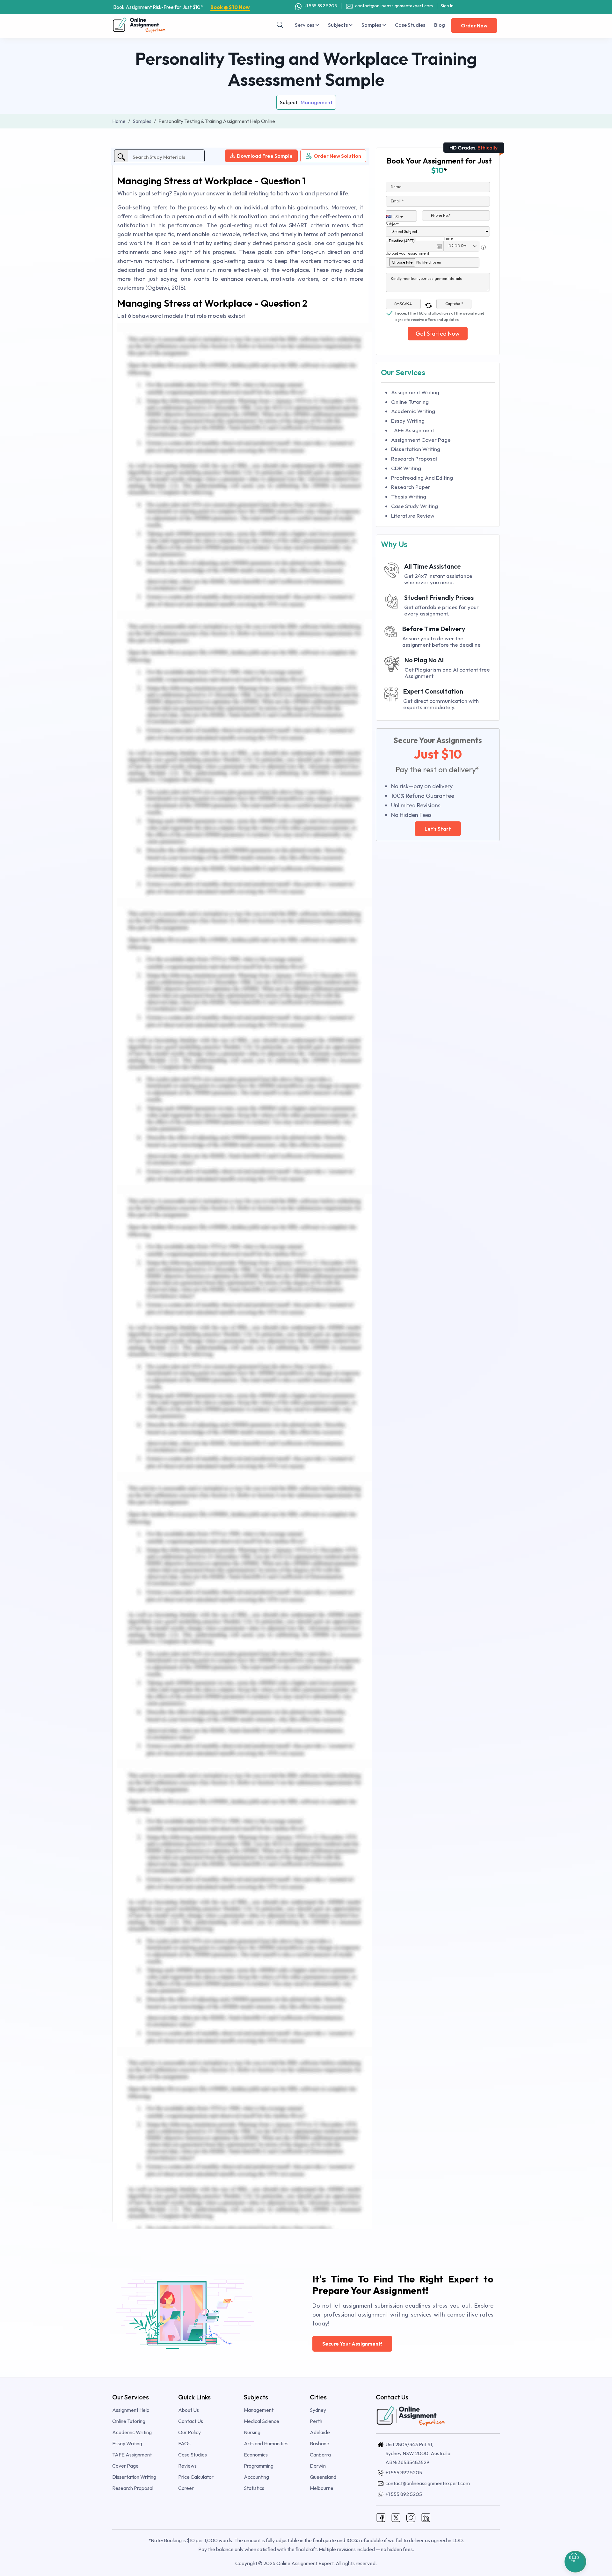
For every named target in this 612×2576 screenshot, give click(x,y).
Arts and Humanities (266, 2443)
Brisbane (320, 2443)
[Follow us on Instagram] (411, 2517)
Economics (256, 2455)
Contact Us (191, 2421)
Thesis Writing (409, 496)
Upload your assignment (408, 253)
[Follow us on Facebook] (381, 2517)
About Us (189, 2410)
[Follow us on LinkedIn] (426, 2517)
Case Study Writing (415, 506)
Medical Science (262, 2421)
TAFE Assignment (413, 430)
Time (448, 238)
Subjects (338, 25)
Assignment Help (131, 2410)
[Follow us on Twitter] (396, 2517)
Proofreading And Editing (422, 478)
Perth (316, 2421)
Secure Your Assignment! (352, 2344)
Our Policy (189, 2432)
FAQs (184, 2443)
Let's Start (438, 829)
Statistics (254, 2488)
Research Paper (411, 487)
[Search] (280, 25)
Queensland (323, 2477)
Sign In (447, 6)
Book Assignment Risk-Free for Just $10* (182, 7)
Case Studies (410, 25)
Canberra (320, 2455)
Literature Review (413, 516)
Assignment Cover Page (421, 440)
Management (317, 102)
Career (186, 2488)
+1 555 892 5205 (320, 6)
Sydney (318, 2410)
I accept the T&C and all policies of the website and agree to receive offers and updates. (440, 314)
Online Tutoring (410, 402)
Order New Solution (337, 156)
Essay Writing (408, 421)
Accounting (256, 2477)
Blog (440, 25)
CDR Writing (406, 468)
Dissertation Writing (416, 449)
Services (305, 25)
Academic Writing (413, 411)
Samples (372, 25)
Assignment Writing (415, 392)
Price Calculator (196, 2477)
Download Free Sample (265, 156)
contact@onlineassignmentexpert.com (394, 6)
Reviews (187, 2466)
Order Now (474, 25)
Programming (259, 2466)
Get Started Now (438, 334)
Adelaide (320, 2432)
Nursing (252, 2432)
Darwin (318, 2466)
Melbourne (322, 2488)
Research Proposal (414, 458)
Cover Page (125, 2466)
